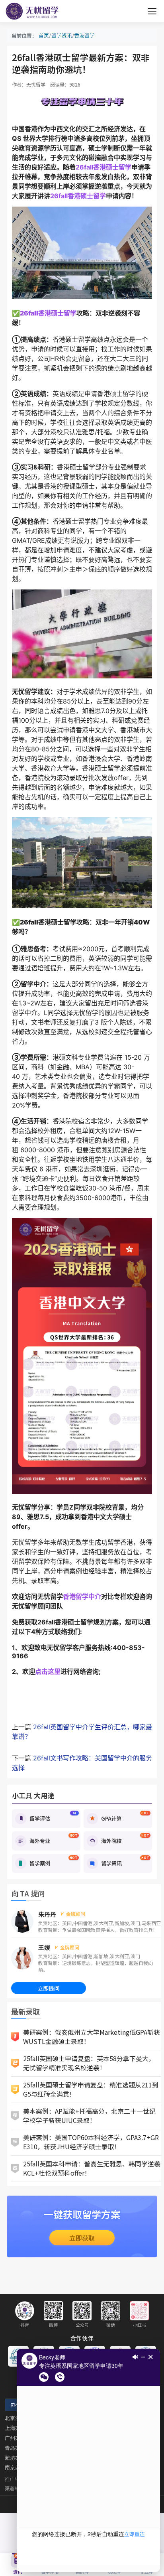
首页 (44, 35)
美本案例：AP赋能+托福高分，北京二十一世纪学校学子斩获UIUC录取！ (89, 2116)
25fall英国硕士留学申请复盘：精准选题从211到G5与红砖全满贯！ (91, 2089)
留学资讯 (62, 35)
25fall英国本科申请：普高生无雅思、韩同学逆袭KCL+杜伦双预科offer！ (92, 2168)
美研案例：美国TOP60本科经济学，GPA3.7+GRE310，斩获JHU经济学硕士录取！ (91, 2142)
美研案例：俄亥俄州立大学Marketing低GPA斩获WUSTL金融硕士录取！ (92, 2037)
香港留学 (84, 35)
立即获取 (82, 2238)
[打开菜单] (152, 11)
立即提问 (49, 1988)
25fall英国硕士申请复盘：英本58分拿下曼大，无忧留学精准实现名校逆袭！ (89, 2063)
